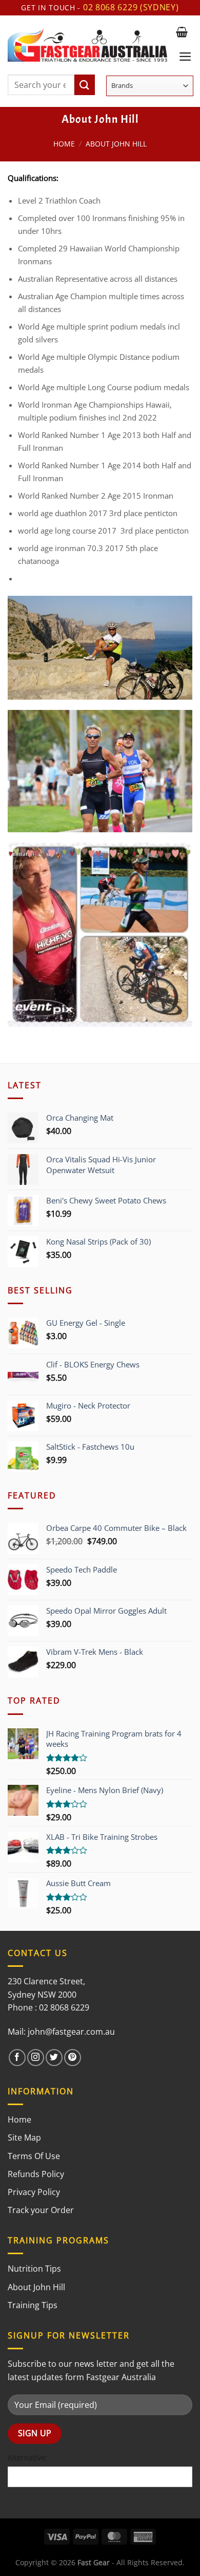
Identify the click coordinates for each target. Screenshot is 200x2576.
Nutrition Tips (34, 2269)
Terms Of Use (34, 2156)
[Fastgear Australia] (87, 45)
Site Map (24, 2137)
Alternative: (27, 2458)
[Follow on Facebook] (17, 2058)
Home (64, 144)
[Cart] (182, 32)
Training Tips (33, 2305)
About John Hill (36, 2287)
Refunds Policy (36, 2174)
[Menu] (185, 57)
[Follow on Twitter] (54, 2058)
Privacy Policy (34, 2192)
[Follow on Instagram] (36, 2058)
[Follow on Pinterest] (73, 2058)
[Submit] (85, 85)
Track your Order (41, 2210)
